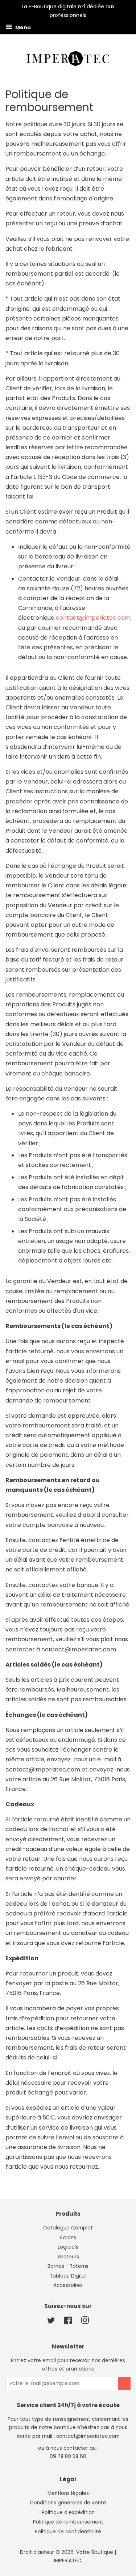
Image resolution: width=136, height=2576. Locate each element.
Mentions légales (68, 2493)
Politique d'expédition (68, 2513)
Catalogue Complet (68, 2228)
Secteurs (68, 2257)
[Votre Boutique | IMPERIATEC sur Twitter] (51, 2322)
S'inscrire (124, 2383)
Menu (22, 27)
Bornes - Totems (68, 2266)
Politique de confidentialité (68, 2532)
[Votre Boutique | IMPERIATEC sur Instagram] (85, 2322)
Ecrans (68, 2238)
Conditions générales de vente (68, 2503)
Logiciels (68, 2247)
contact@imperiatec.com (93, 618)
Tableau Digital (68, 2276)
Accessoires (68, 2285)
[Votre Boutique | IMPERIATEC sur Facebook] (68, 2322)
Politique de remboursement (68, 2522)
